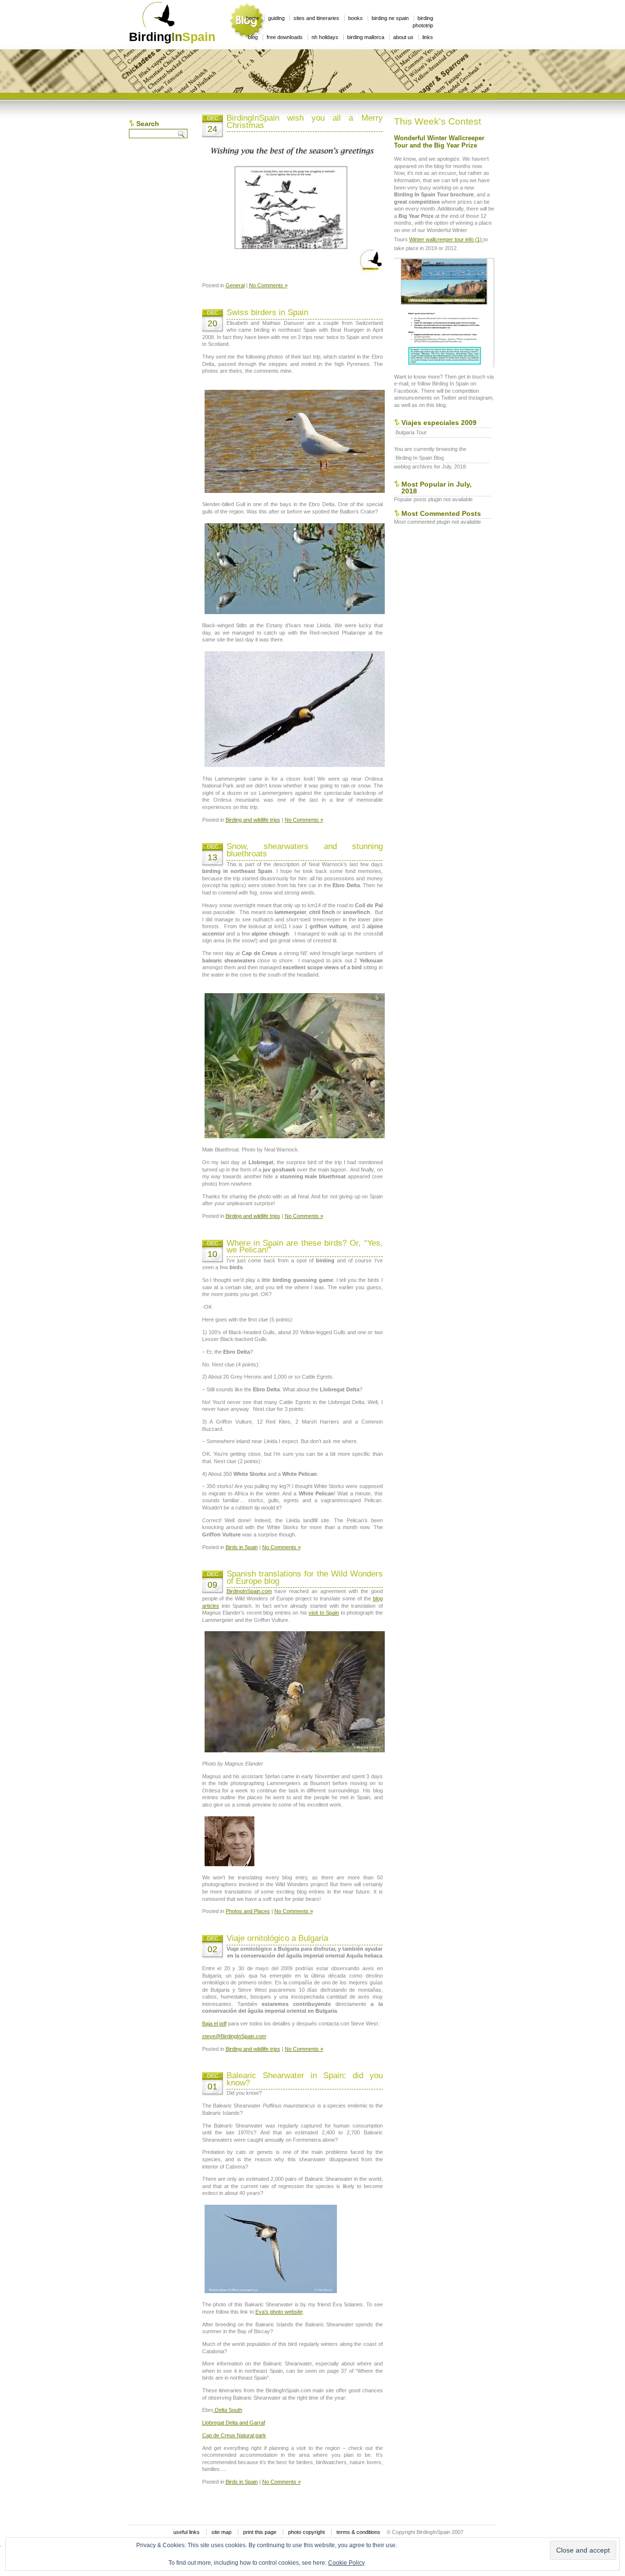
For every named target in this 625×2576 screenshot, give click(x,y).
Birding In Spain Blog (420, 458)
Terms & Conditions (358, 2532)
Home (253, 18)
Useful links (187, 2532)
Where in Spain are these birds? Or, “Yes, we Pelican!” (305, 1247)
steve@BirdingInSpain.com (234, 2036)
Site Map (221, 2532)
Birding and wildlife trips (253, 820)
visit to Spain (324, 1613)
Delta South (228, 2410)
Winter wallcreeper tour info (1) (446, 239)
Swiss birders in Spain (267, 312)
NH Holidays (325, 37)
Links (428, 37)
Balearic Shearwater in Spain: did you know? (305, 2079)
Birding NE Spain (390, 18)
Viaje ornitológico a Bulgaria (277, 1938)
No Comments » (268, 285)
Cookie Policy (346, 2563)
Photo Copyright (306, 2532)
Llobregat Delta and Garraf (234, 2423)
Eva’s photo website (279, 2312)
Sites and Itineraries (316, 18)
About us (403, 37)
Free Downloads (285, 37)
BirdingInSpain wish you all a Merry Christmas (305, 122)
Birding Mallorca (366, 37)
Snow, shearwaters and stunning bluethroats (305, 850)
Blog (253, 37)
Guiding (276, 18)
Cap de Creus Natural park (234, 2435)
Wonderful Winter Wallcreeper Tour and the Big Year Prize (439, 142)
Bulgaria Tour (411, 432)
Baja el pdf (214, 2023)
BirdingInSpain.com (249, 1591)
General (235, 285)
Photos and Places (248, 1911)
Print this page (260, 2532)
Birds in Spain (242, 1547)
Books (355, 18)
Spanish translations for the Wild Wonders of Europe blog (305, 1577)
